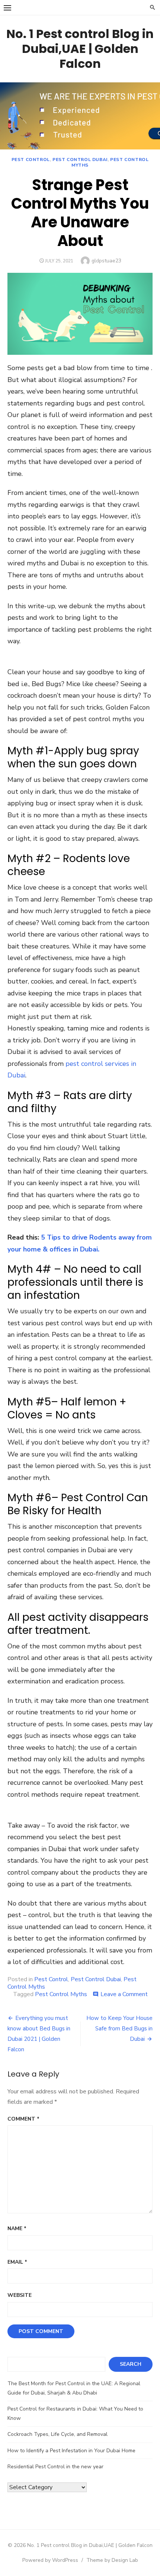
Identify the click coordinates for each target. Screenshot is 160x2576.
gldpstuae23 (106, 261)
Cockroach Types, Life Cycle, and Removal (57, 2434)
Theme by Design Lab (112, 2560)
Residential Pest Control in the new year (55, 2467)
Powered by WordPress (50, 2560)
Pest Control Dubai (80, 160)
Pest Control (31, 160)
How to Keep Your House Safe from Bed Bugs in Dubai (119, 2029)
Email (17, 2262)
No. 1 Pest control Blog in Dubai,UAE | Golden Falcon (80, 49)
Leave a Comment (124, 1994)
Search (131, 2364)
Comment (23, 2119)
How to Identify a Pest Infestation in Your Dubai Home (71, 2451)
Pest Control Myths (110, 162)
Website (20, 2295)
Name (17, 2228)
